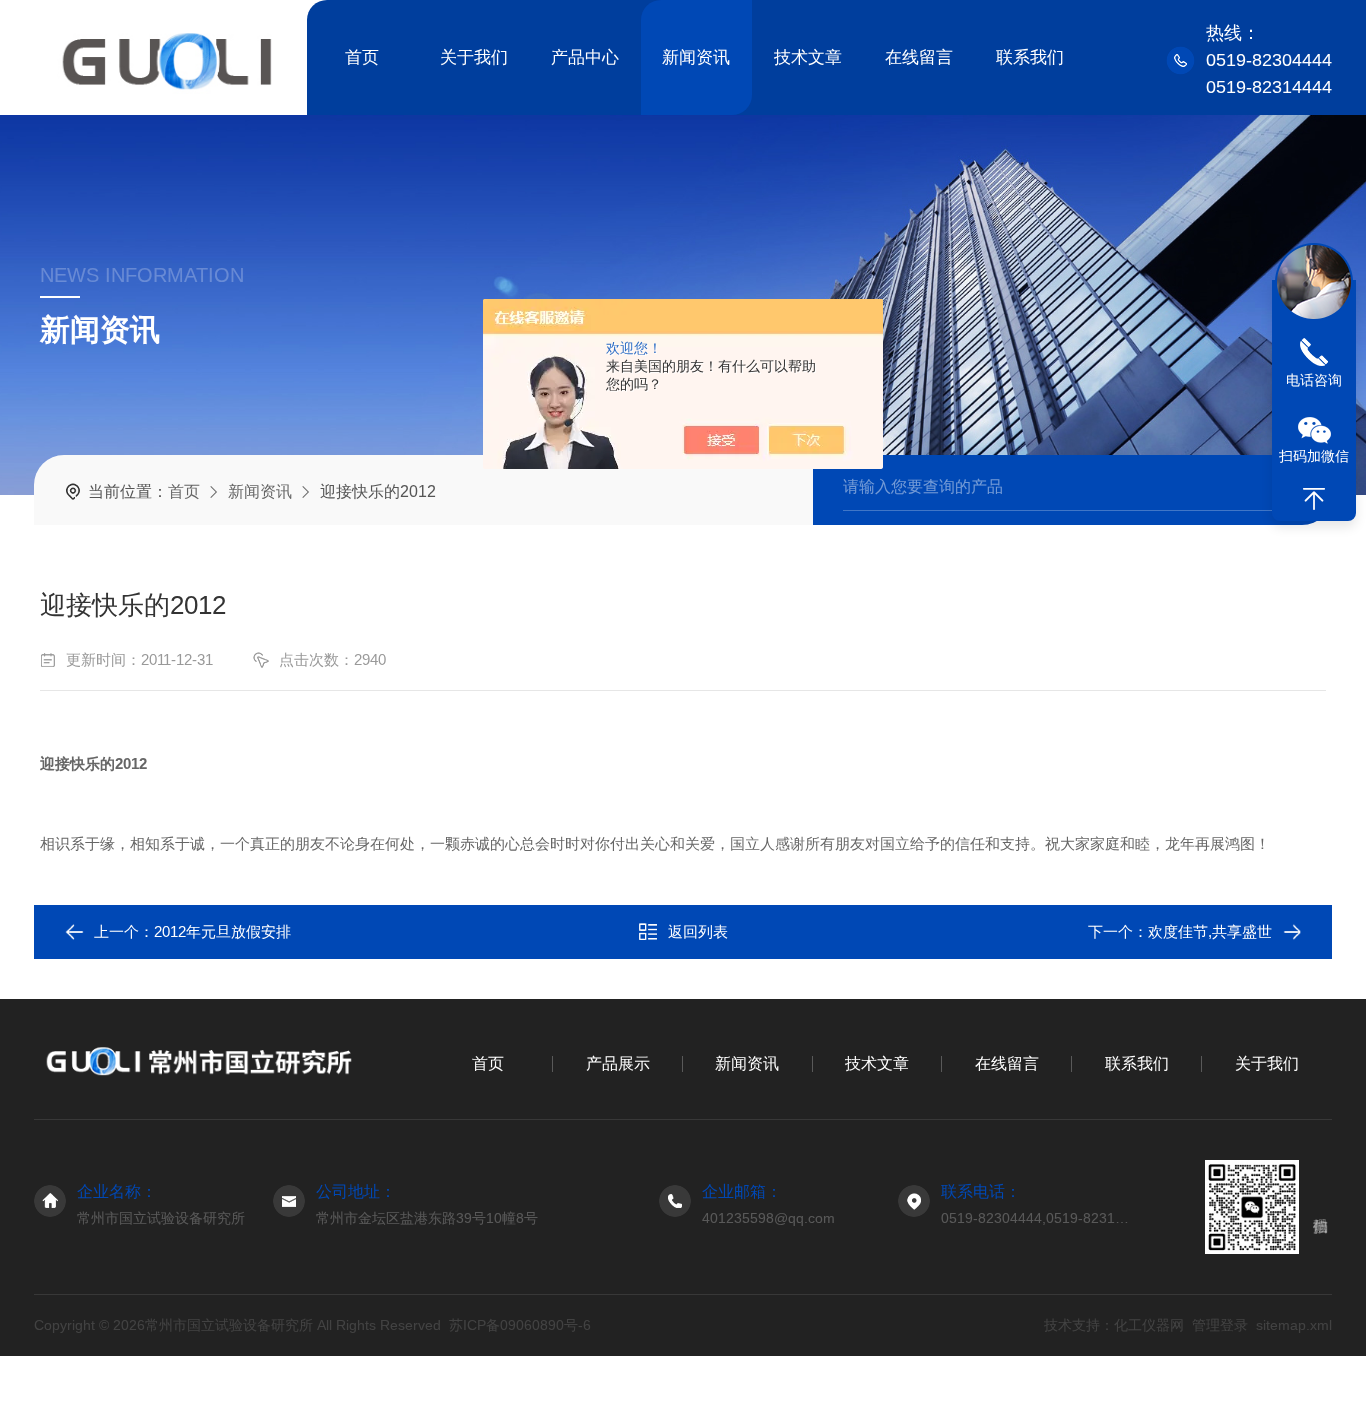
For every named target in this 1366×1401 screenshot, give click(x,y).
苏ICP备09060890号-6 (520, 1325)
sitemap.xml (1294, 1325)
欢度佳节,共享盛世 (1210, 931)
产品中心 (585, 57)
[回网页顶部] (1314, 499)
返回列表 (698, 931)
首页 (362, 57)
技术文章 (808, 57)
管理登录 (1220, 1325)
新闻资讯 (696, 57)
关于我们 (474, 57)
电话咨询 (1314, 380)
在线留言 (919, 57)
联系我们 (1030, 57)
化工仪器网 (1149, 1325)
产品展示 (618, 1063)
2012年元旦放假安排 (222, 931)
